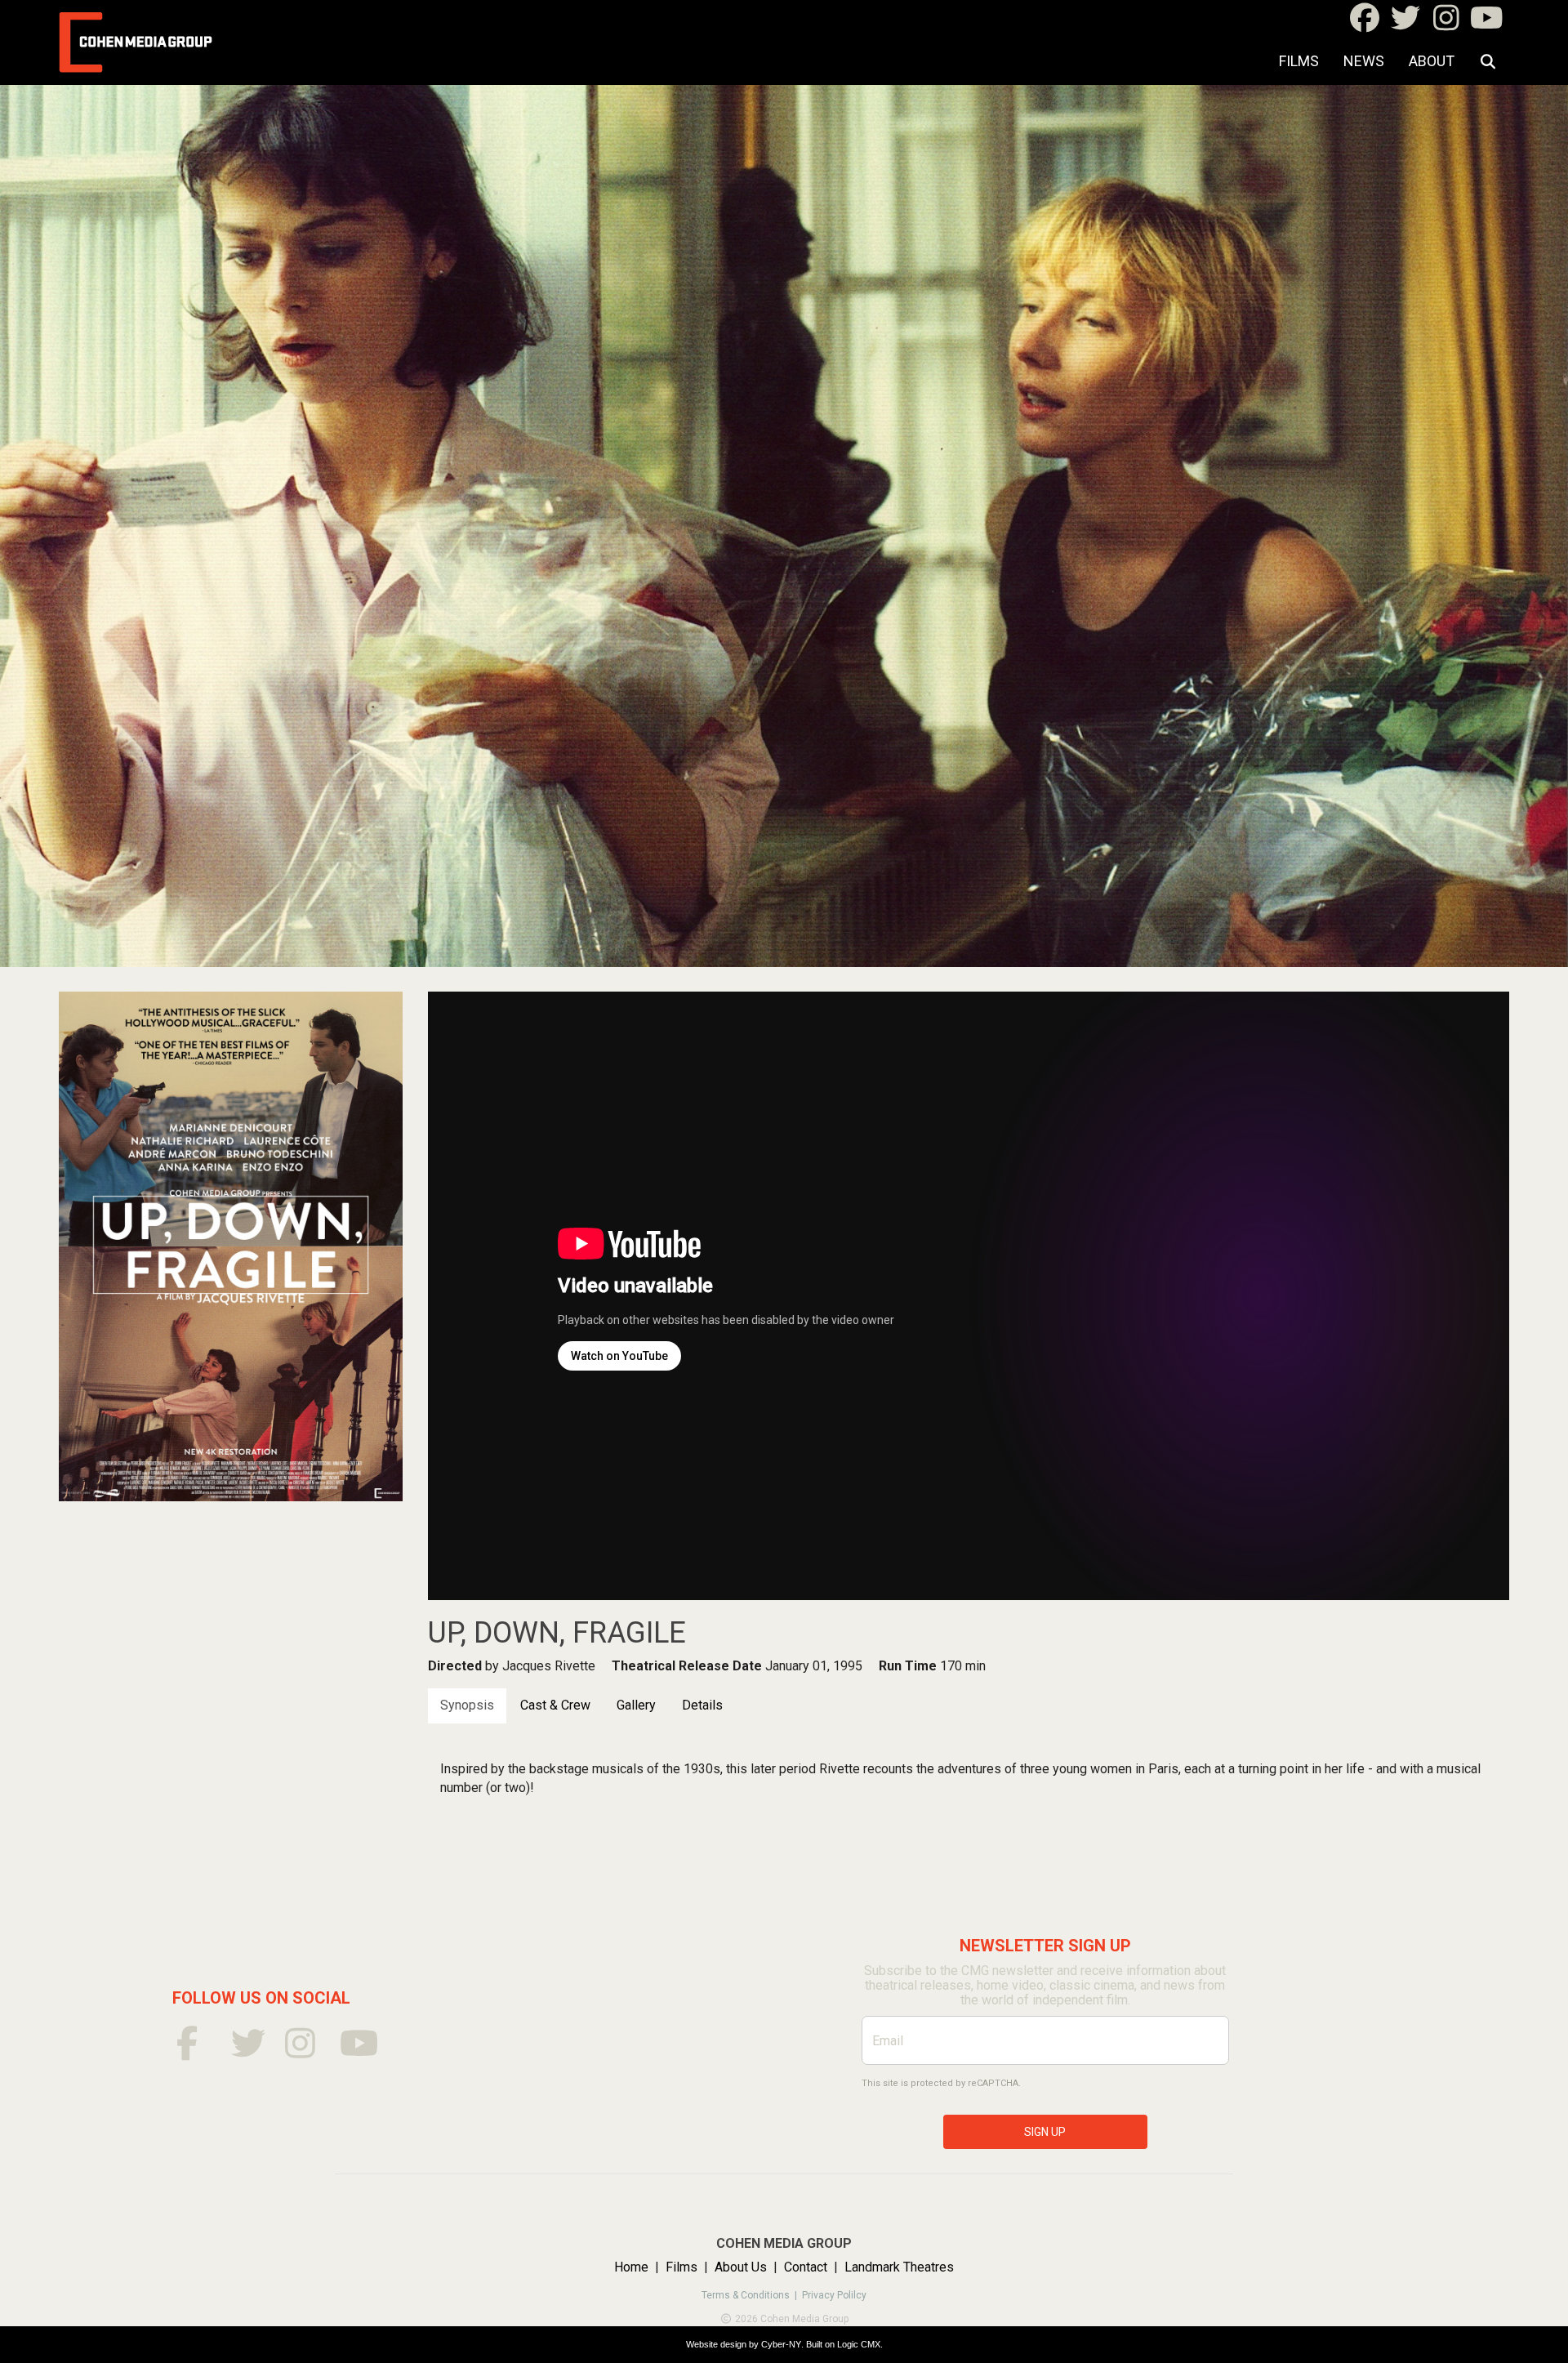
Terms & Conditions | (752, 2295)
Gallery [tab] (636, 1705)
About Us (741, 2267)
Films (1299, 61)
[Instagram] (1446, 23)
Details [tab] (702, 1705)
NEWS (1364, 61)
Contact (806, 2267)
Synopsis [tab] (467, 1705)
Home (631, 2267)
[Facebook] (1364, 23)
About (1432, 61)
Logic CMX (859, 2344)
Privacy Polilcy (834, 2295)
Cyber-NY (781, 2344)
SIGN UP (1045, 2132)
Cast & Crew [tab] (555, 1705)
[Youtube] (1487, 23)
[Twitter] (1405, 23)
